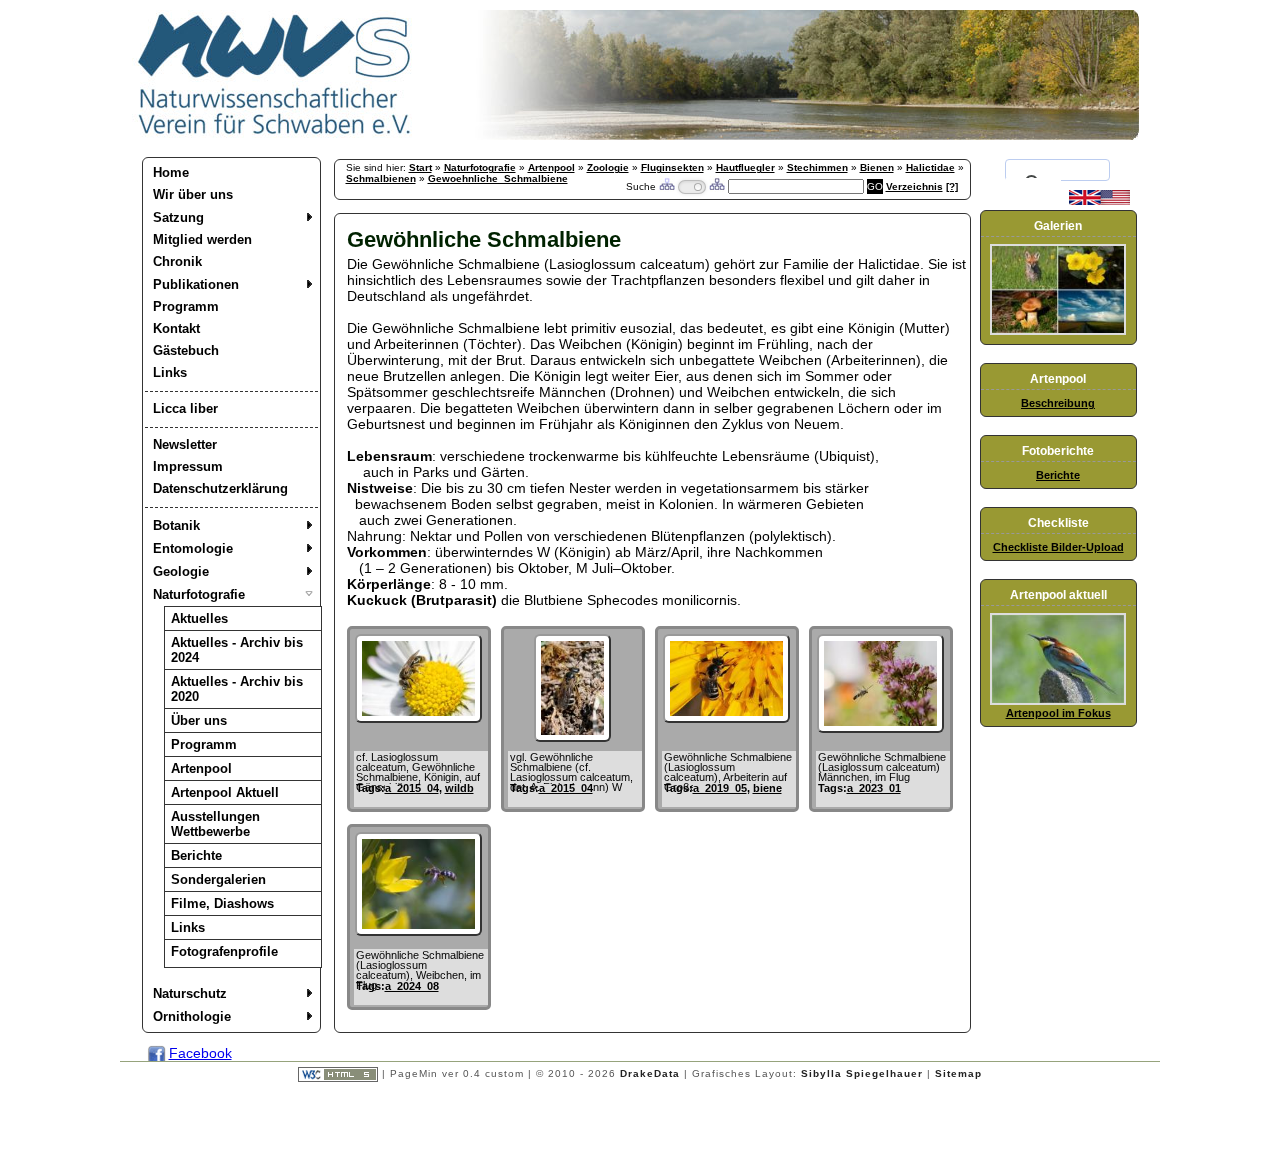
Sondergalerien (218, 879)
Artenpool (201, 768)
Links (170, 372)
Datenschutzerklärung (220, 488)
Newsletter (185, 444)
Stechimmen (817, 167)
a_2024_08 (412, 986)
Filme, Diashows (222, 903)
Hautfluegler (745, 167)
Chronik (177, 261)
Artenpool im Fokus (1058, 713)
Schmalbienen (381, 178)
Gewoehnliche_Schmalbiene (498, 178)
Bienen (877, 167)
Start (420, 167)
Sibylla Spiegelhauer (862, 1073)
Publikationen (196, 284)
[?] (952, 186)
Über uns (199, 720)
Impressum (188, 466)
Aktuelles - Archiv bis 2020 (237, 689)
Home (171, 172)
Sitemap (958, 1073)
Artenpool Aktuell (225, 792)
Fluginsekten (672, 167)
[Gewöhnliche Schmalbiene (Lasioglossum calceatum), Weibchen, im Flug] (418, 931)
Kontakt (176, 328)
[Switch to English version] (1099, 201)
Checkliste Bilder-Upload (1058, 547)
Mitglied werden (202, 239)
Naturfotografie (199, 594)
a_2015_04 (412, 788)
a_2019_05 (720, 788)
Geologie (181, 571)
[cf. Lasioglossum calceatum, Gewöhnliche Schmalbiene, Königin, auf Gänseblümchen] (418, 718)
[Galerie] (1058, 331)
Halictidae (930, 167)
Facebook (200, 1053)
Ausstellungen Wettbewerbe (215, 824)
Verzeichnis (914, 186)
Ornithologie (192, 1016)
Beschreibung (1058, 403)
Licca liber (185, 408)
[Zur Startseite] (275, 135)
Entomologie (193, 548)
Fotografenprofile (224, 951)
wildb (459, 788)
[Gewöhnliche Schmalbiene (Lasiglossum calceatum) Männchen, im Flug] (880, 728)
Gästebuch (186, 350)
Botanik (176, 525)
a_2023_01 (874, 788)
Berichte (196, 855)
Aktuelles (199, 618)
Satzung (178, 217)
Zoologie (608, 167)
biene (767, 788)
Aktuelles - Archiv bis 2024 (237, 650)
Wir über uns (193, 194)
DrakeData (650, 1073)
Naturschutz (190, 993)
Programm (186, 306)
